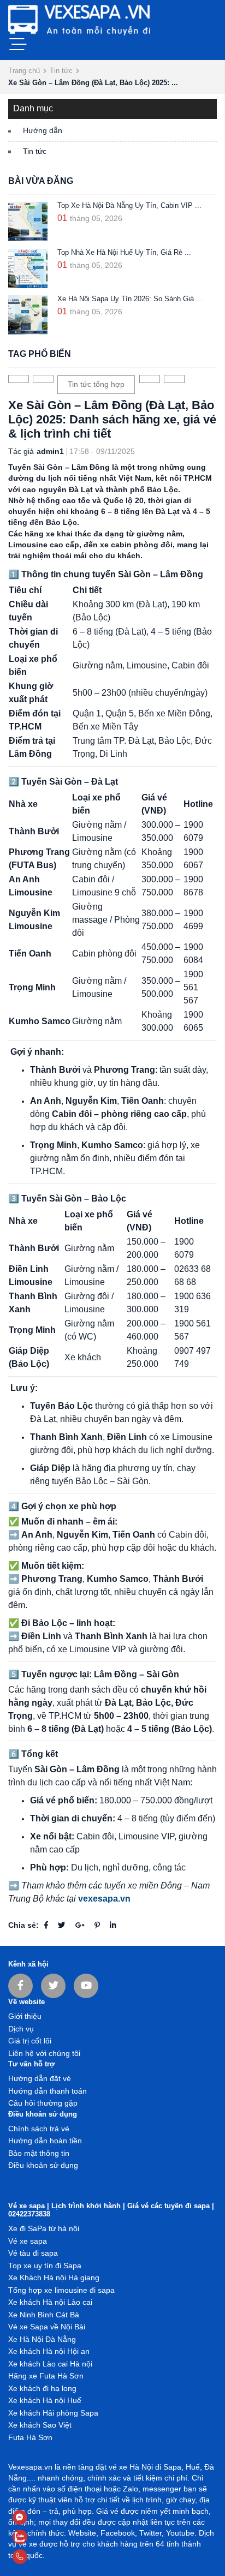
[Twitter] (62, 1925)
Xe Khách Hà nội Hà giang (54, 2278)
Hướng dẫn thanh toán (48, 2091)
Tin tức (61, 71)
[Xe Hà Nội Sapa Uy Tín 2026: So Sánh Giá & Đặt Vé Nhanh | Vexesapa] (28, 315)
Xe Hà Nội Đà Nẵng (42, 2339)
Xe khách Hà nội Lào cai (50, 2302)
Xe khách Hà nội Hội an (49, 2351)
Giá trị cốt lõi (30, 2041)
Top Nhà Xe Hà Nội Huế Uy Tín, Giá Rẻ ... (124, 253)
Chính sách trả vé (39, 2129)
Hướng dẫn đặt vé (40, 2079)
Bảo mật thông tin (39, 2153)
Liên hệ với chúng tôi (44, 2054)
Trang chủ (24, 71)
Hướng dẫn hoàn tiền (45, 2141)
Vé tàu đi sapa (33, 2253)
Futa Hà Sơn (30, 2438)
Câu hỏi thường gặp (43, 2103)
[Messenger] (46, 2517)
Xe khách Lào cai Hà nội (50, 2364)
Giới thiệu (25, 2016)
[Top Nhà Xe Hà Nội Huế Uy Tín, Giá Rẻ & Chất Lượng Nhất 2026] (28, 268)
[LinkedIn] (113, 1925)
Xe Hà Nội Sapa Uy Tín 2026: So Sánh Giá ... (130, 299)
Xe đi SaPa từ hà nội (44, 2229)
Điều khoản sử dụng (43, 2165)
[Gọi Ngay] (46, 2557)
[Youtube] (86, 1986)
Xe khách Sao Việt (40, 2425)
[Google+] (80, 1925)
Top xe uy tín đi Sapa (45, 2266)
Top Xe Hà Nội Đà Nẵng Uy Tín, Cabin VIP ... (129, 206)
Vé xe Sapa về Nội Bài (47, 2327)
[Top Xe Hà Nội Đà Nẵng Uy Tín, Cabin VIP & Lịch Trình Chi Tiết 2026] (28, 222)
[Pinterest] (97, 1925)
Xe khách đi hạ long (42, 2389)
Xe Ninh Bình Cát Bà (44, 2315)
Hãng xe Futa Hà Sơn (46, 2376)
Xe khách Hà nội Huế (45, 2401)
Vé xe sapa (28, 2241)
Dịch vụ (21, 2029)
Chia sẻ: (23, 1925)
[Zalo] (46, 2537)
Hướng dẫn (43, 131)
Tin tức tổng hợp (96, 384)
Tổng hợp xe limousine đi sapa (61, 2290)
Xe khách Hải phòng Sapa (53, 2413)
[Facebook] (46, 1925)
